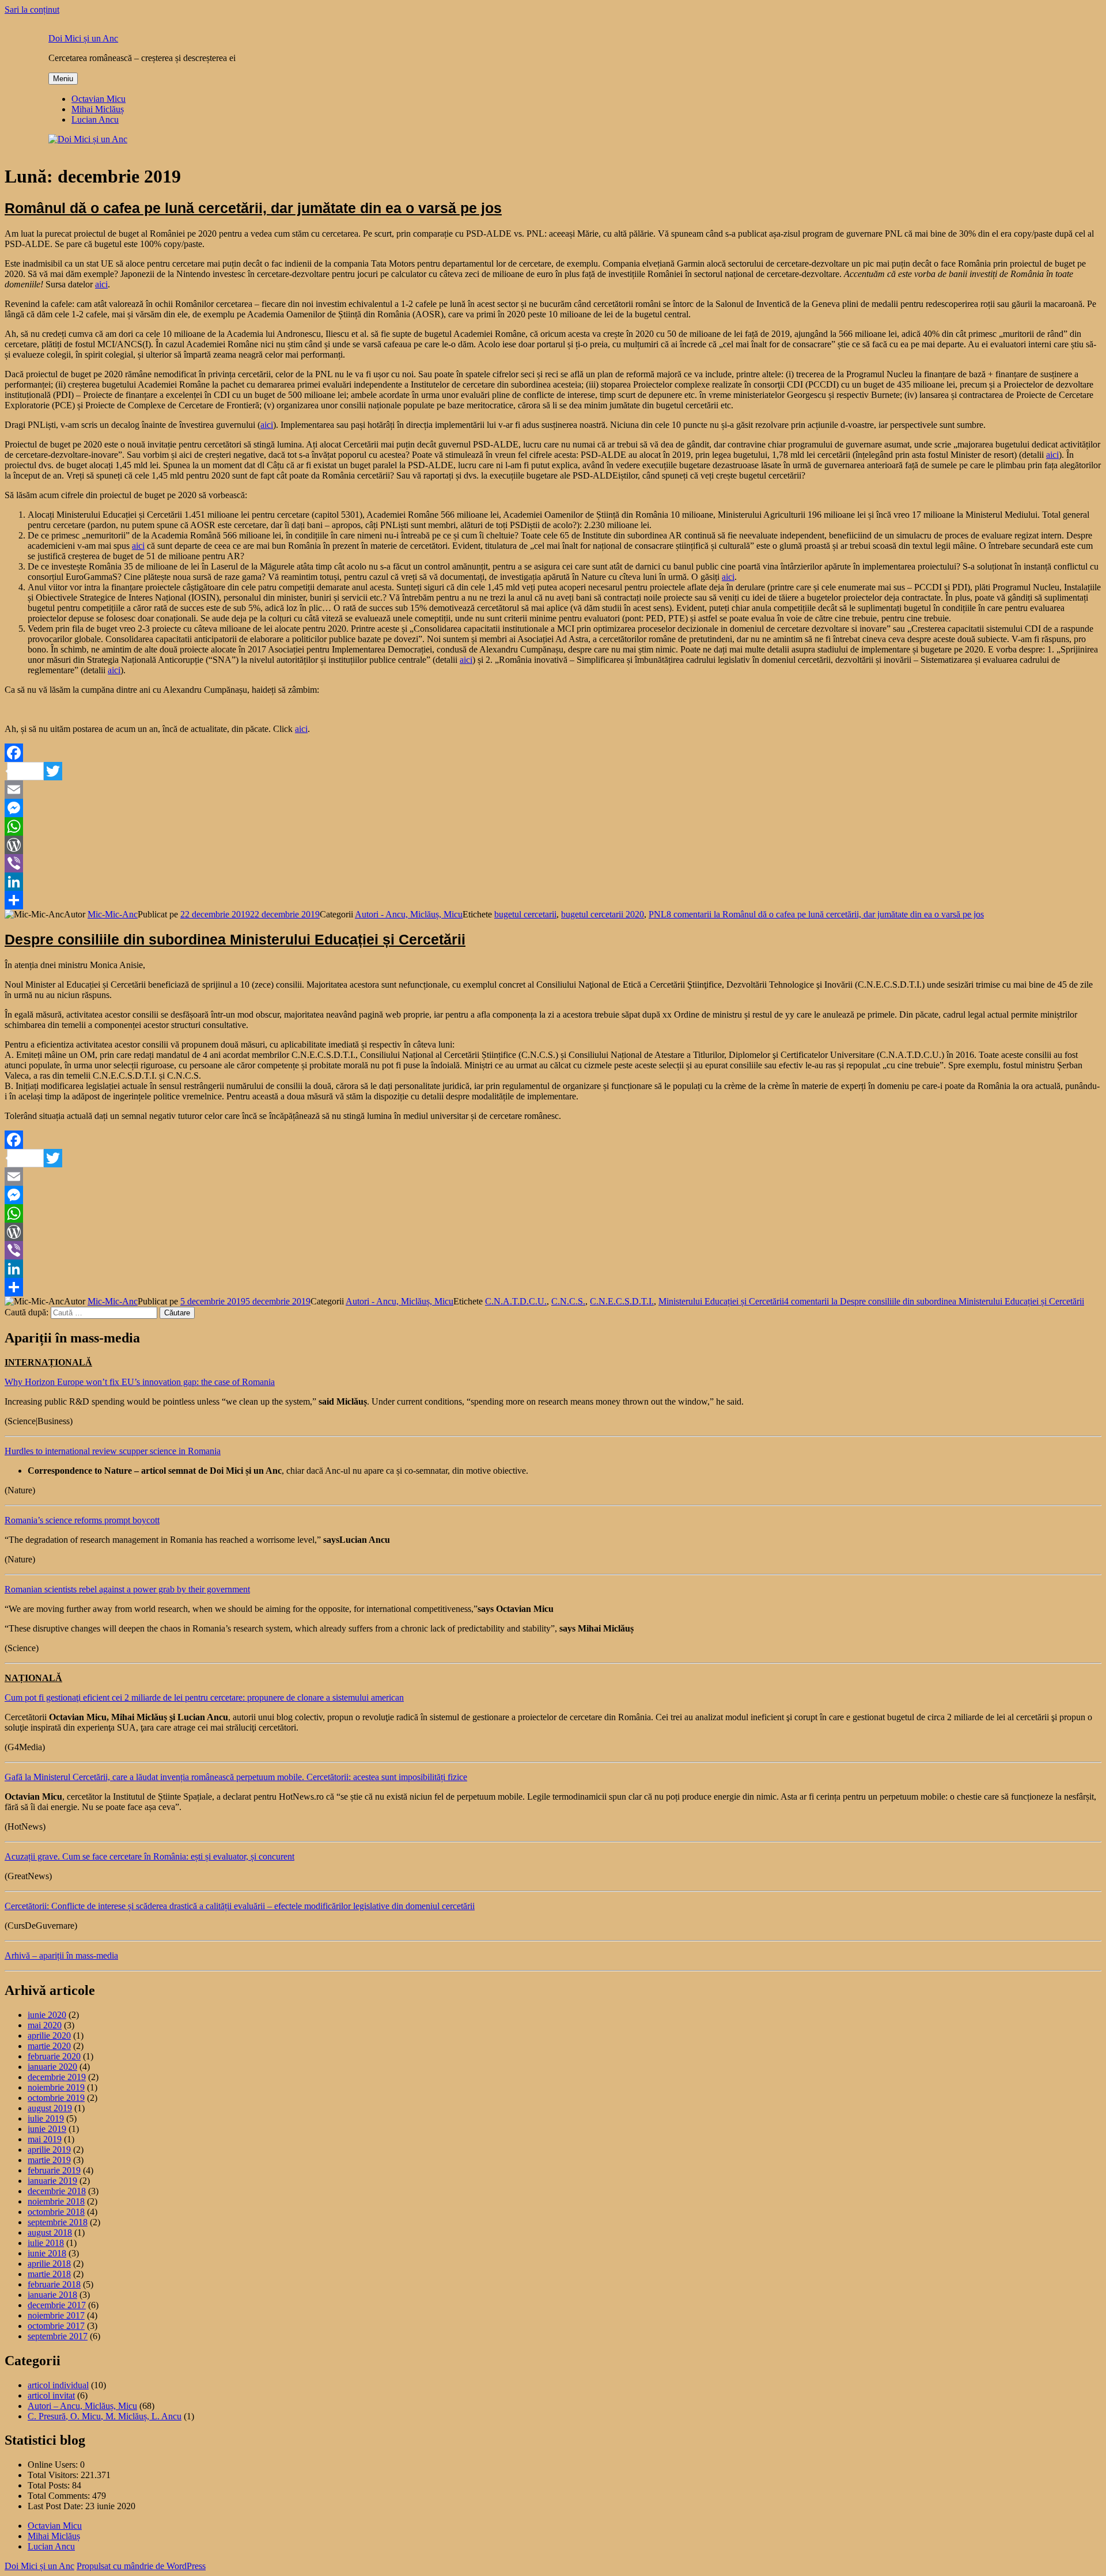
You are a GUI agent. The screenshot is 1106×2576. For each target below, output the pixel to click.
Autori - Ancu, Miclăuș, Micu (409, 914)
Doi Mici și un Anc (83, 38)
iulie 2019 (46, 2118)
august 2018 (50, 2232)
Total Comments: (60, 2496)
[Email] (553, 790)
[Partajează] (553, 900)
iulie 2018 (46, 2243)
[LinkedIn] (553, 882)
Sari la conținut (32, 10)
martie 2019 (49, 2160)
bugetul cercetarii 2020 (603, 914)
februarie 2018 (54, 2284)
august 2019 (50, 2108)
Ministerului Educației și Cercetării (721, 1301)
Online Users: (54, 2465)
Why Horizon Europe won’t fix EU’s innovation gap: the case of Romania (140, 1382)
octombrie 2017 (56, 2326)
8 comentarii (825, 914)
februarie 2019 (54, 2170)
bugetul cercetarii (525, 914)
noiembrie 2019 (56, 2087)
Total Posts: (50, 2485)
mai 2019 (45, 2139)
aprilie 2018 (49, 2264)
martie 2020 (49, 2046)
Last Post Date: (56, 2506)
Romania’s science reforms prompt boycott (82, 1520)
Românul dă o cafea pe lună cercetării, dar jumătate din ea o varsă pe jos (253, 208)
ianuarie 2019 (52, 2181)
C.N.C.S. (568, 1301)
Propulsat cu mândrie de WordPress (141, 2566)
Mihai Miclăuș (98, 109)
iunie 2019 (47, 2129)
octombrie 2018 (56, 2212)
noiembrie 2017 (56, 2315)
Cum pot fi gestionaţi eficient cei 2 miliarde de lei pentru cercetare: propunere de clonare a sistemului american (204, 1697)
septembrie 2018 (58, 2222)
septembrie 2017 (58, 2336)
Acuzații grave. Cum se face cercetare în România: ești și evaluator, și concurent (149, 1856)
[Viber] (553, 863)
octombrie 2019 (56, 2098)
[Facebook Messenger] (553, 808)
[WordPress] (553, 845)
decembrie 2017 (57, 2305)
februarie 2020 (54, 2056)
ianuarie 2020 (52, 2067)
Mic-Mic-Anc (113, 914)
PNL (658, 914)
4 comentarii (934, 1301)
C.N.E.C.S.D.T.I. (622, 1301)
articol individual (58, 2385)
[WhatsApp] (553, 826)
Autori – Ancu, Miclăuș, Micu (82, 2406)
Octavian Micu (99, 99)
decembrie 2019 (57, 2077)
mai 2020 (45, 2025)
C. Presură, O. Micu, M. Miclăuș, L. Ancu (105, 2416)
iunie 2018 (47, 2253)
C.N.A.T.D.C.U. (516, 1301)
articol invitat (51, 2395)
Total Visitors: (54, 2475)
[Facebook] (553, 753)
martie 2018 (49, 2274)
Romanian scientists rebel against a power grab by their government (127, 1589)
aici (101, 284)
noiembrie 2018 (56, 2201)
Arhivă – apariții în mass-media (61, 1955)
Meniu (63, 79)
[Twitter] (553, 771)
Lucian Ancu (95, 119)
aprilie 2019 (49, 2150)
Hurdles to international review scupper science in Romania (113, 1451)
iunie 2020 (47, 2015)
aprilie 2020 (49, 2036)
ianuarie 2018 (52, 2295)
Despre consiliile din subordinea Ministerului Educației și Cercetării (235, 939)
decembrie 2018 (57, 2191)
